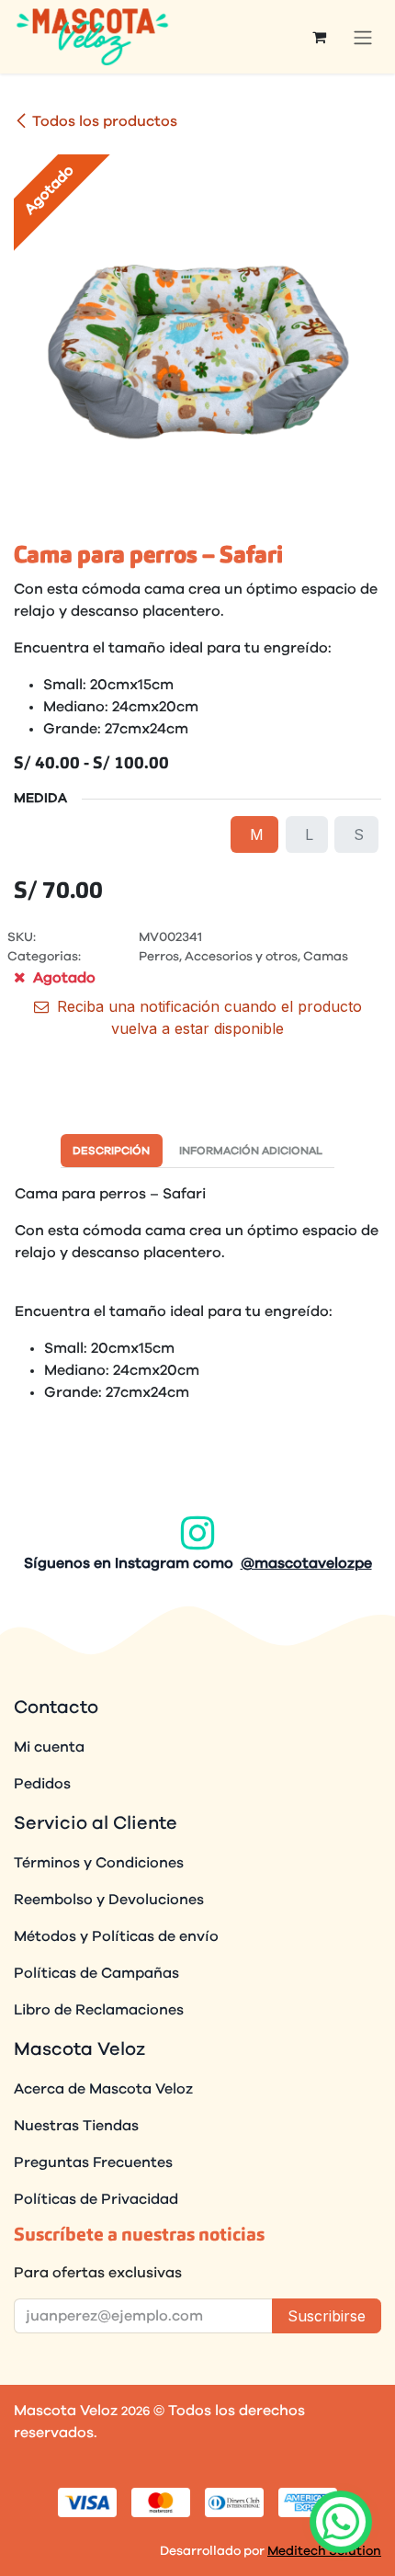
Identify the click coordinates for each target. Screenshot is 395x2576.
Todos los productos (105, 121)
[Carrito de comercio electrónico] (319, 37)
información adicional (251, 1151)
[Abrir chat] (340, 2521)
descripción (111, 1151)
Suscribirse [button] (327, 2316)
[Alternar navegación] (363, 37)
